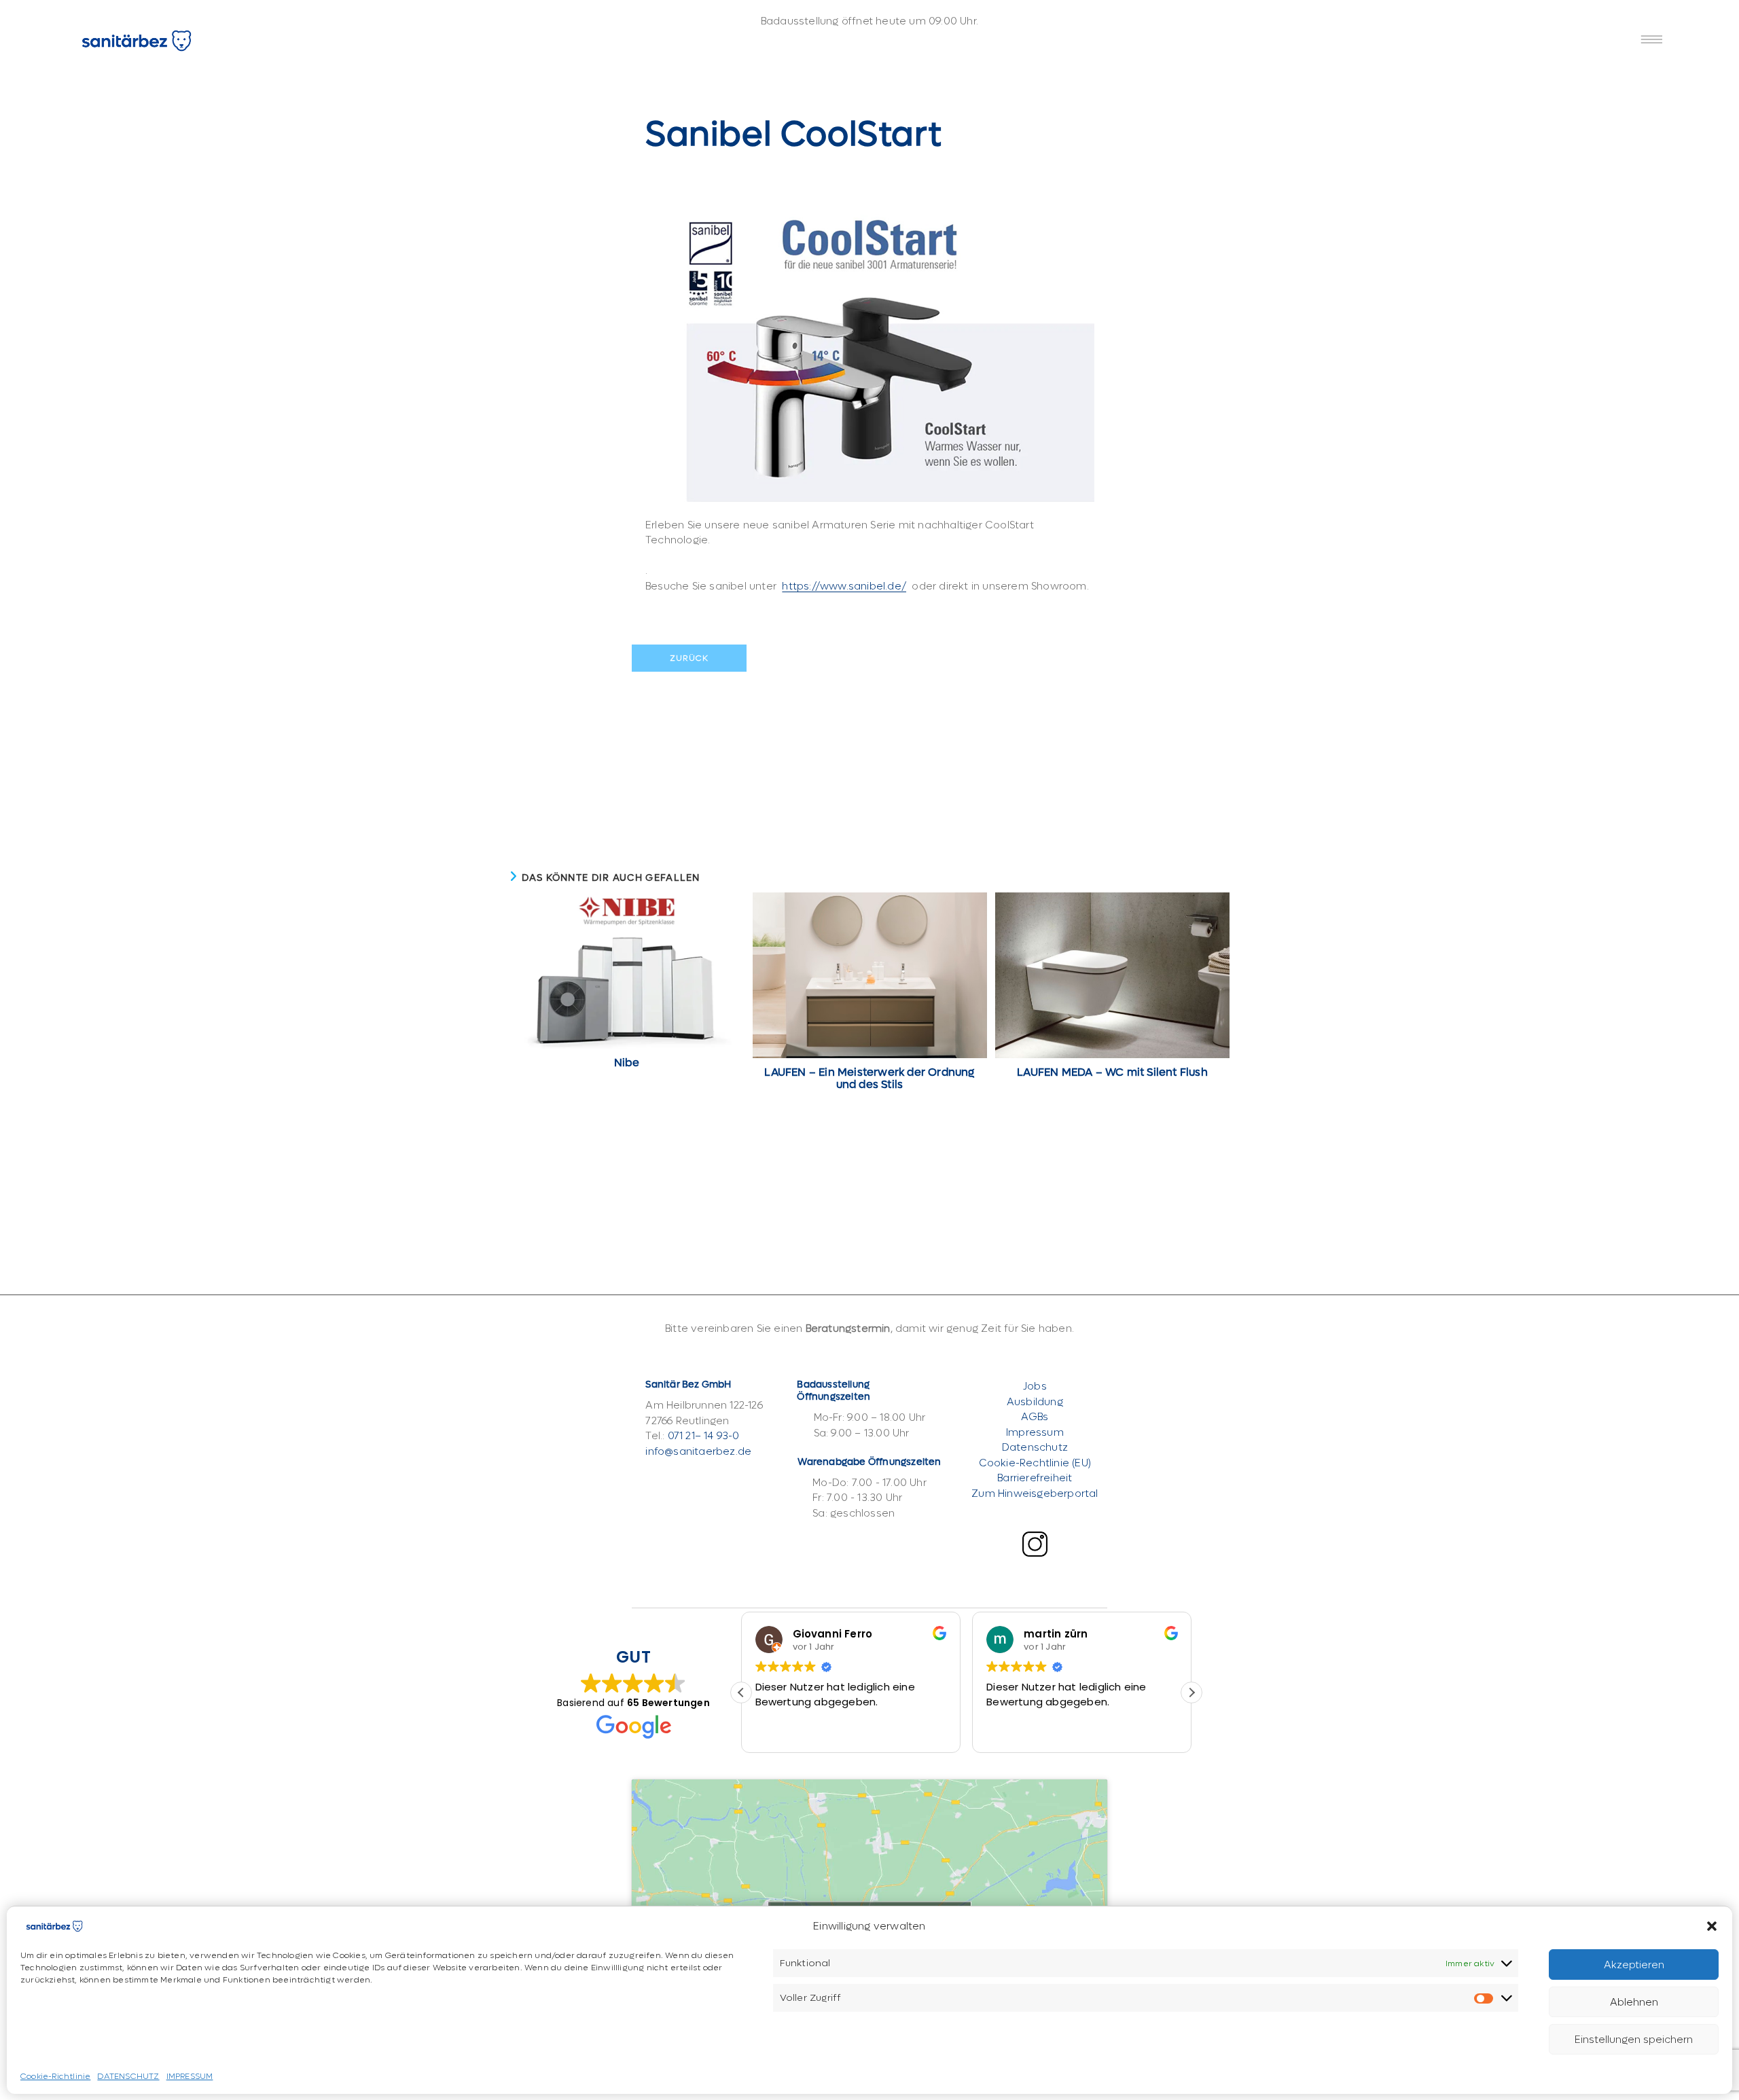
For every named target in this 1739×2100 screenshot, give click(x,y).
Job (1032, 1386)
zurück (689, 658)
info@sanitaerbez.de (698, 1451)
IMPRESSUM (190, 2076)
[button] (1712, 1926)
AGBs (1035, 1417)
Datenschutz (1035, 1447)
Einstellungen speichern (1634, 2039)
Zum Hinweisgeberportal (1035, 1493)
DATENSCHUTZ (128, 2076)
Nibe (627, 1063)
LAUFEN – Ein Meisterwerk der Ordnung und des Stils (869, 1079)
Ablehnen (1634, 2002)
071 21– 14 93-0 (704, 1436)
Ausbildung (1035, 1402)
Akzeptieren (1634, 1964)
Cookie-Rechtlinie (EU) (1035, 1463)
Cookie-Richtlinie (55, 2076)
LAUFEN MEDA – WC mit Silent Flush (1112, 1072)
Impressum (1035, 1432)
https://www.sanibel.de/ (844, 586)
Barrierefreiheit (1035, 1478)
